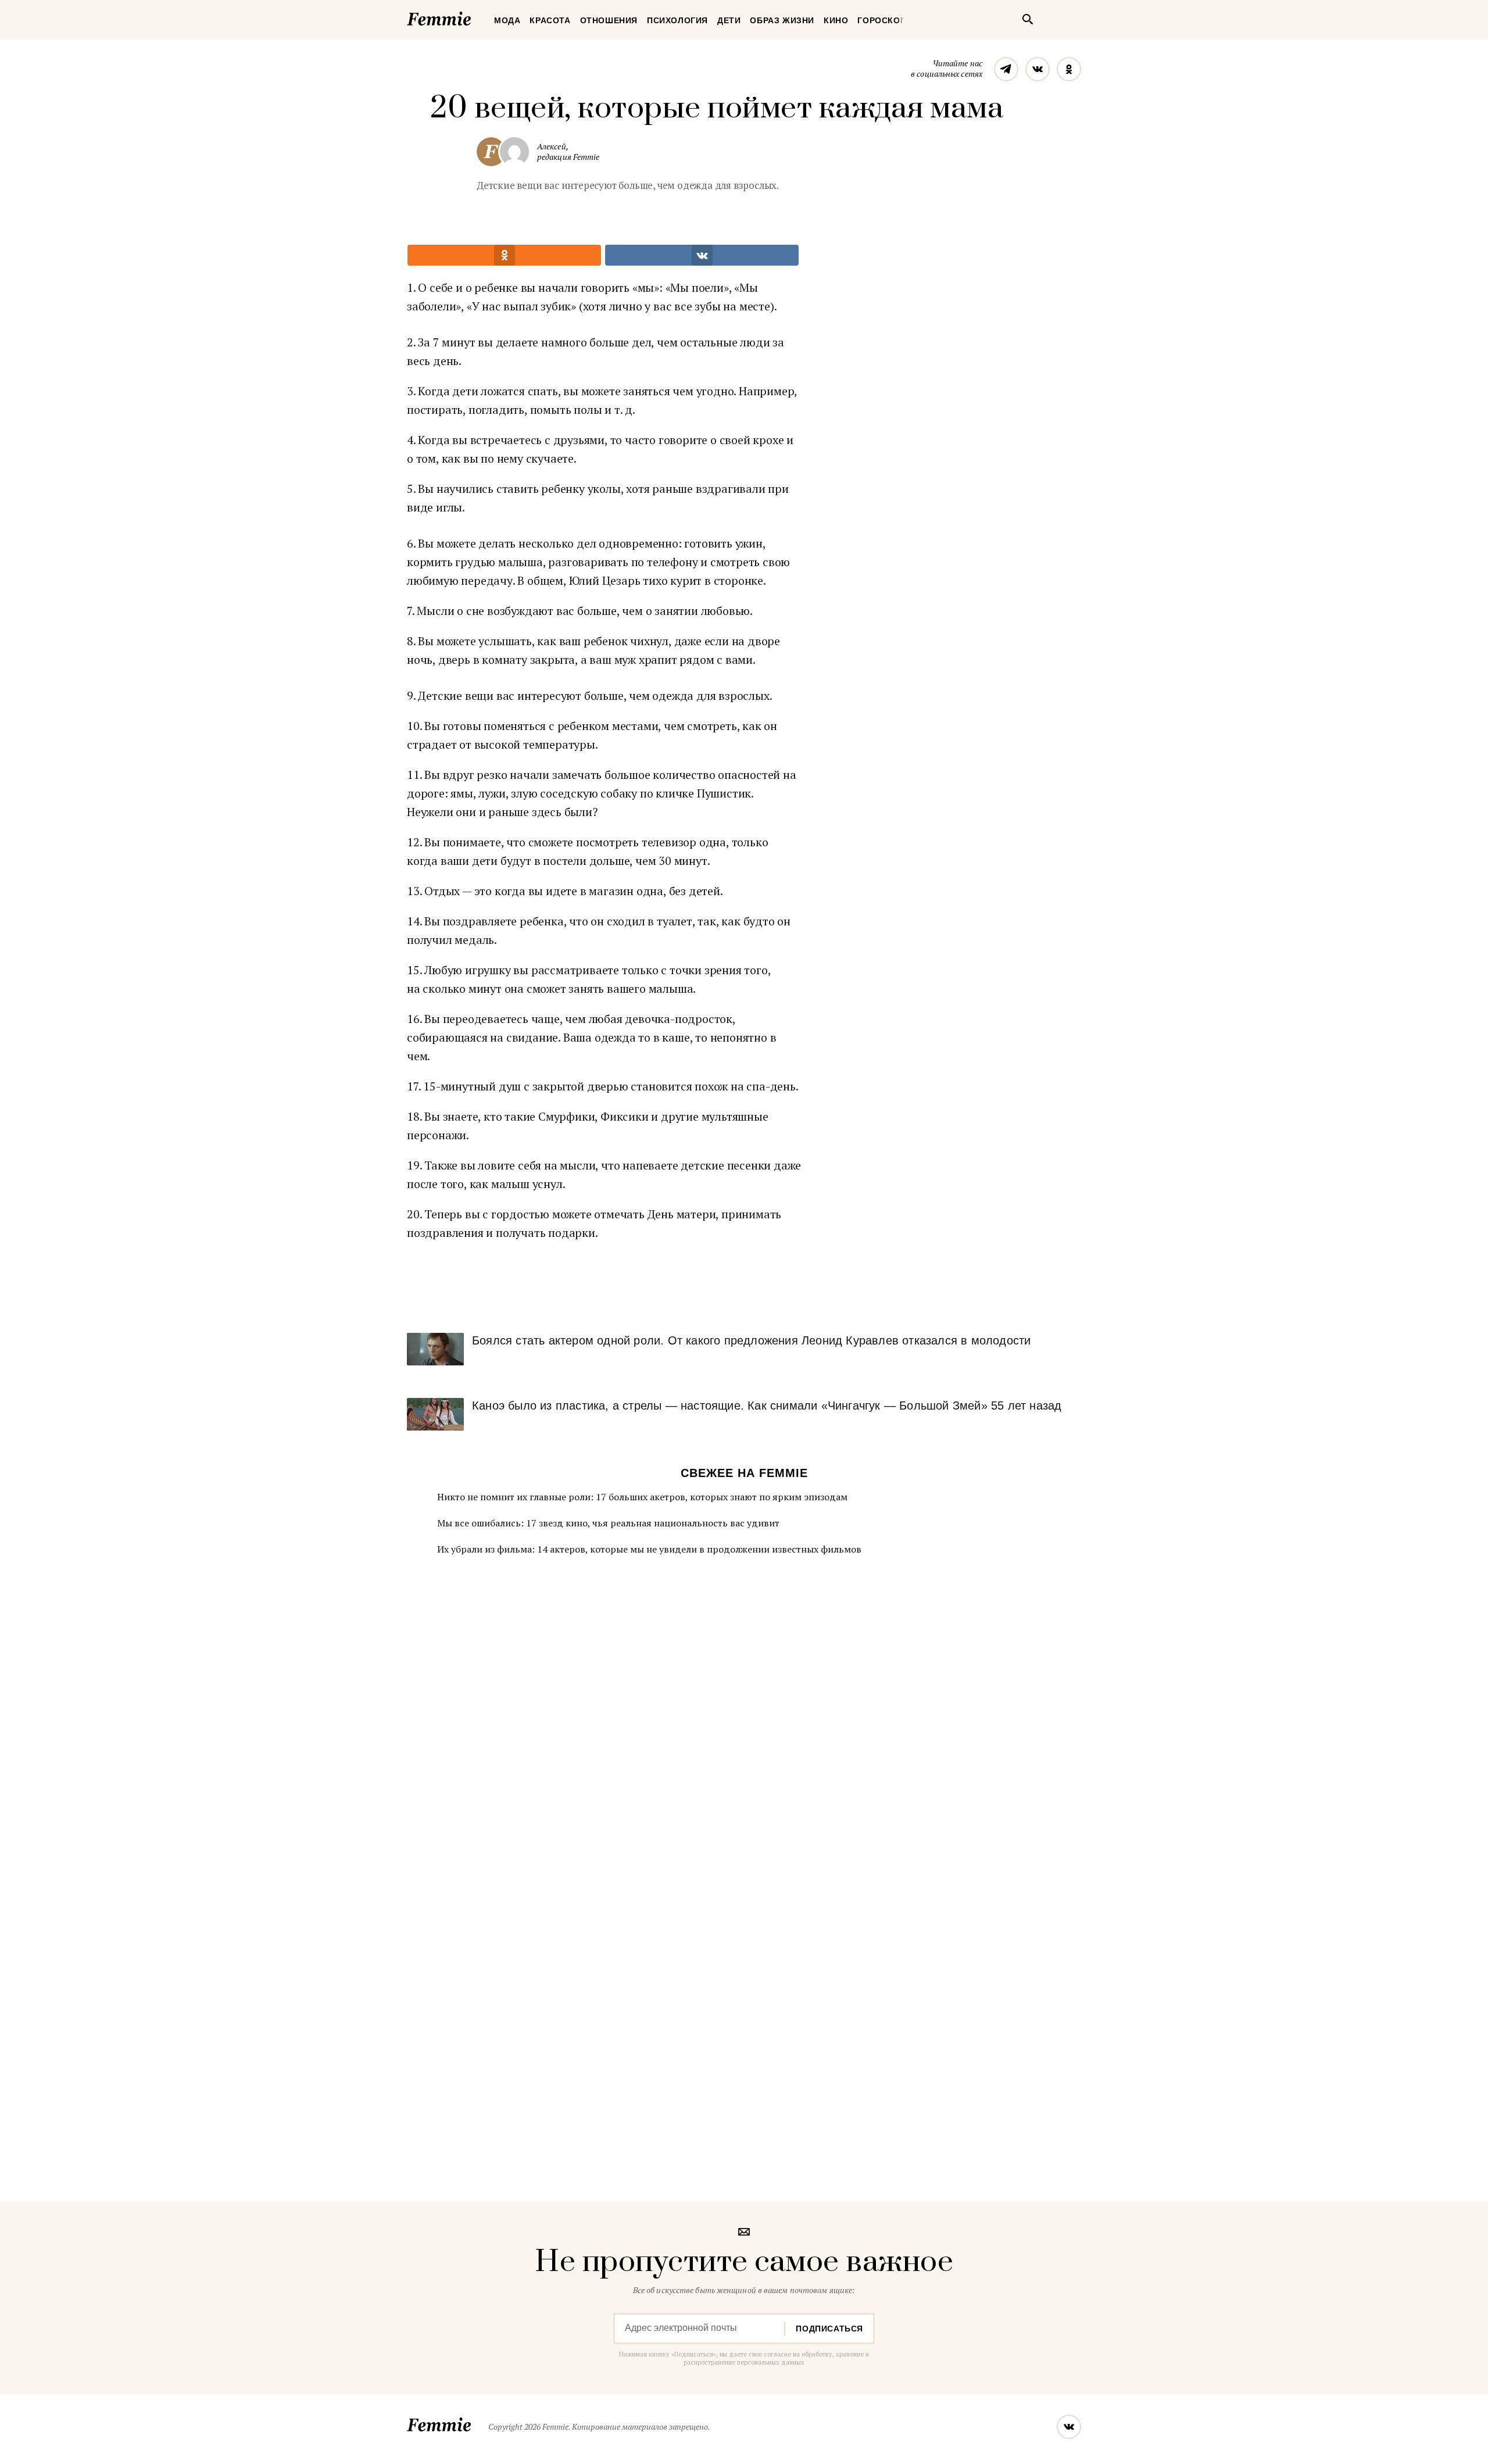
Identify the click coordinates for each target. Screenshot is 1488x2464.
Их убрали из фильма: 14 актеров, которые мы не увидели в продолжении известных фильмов (649, 1549)
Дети (729, 20)
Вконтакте (1038, 69)
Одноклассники (1069, 69)
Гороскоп (882, 20)
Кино (836, 20)
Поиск (1028, 19)
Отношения (609, 20)
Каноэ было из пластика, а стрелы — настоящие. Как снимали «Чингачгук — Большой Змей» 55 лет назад (767, 1406)
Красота (550, 20)
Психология (677, 20)
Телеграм (1006, 69)
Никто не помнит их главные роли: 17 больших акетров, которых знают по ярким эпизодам (642, 1497)
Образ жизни (782, 20)
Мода (507, 20)
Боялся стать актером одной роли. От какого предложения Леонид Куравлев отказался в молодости (751, 1340)
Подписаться (829, 2329)
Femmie (474, 17)
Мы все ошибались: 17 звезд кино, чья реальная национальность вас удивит (608, 1523)
